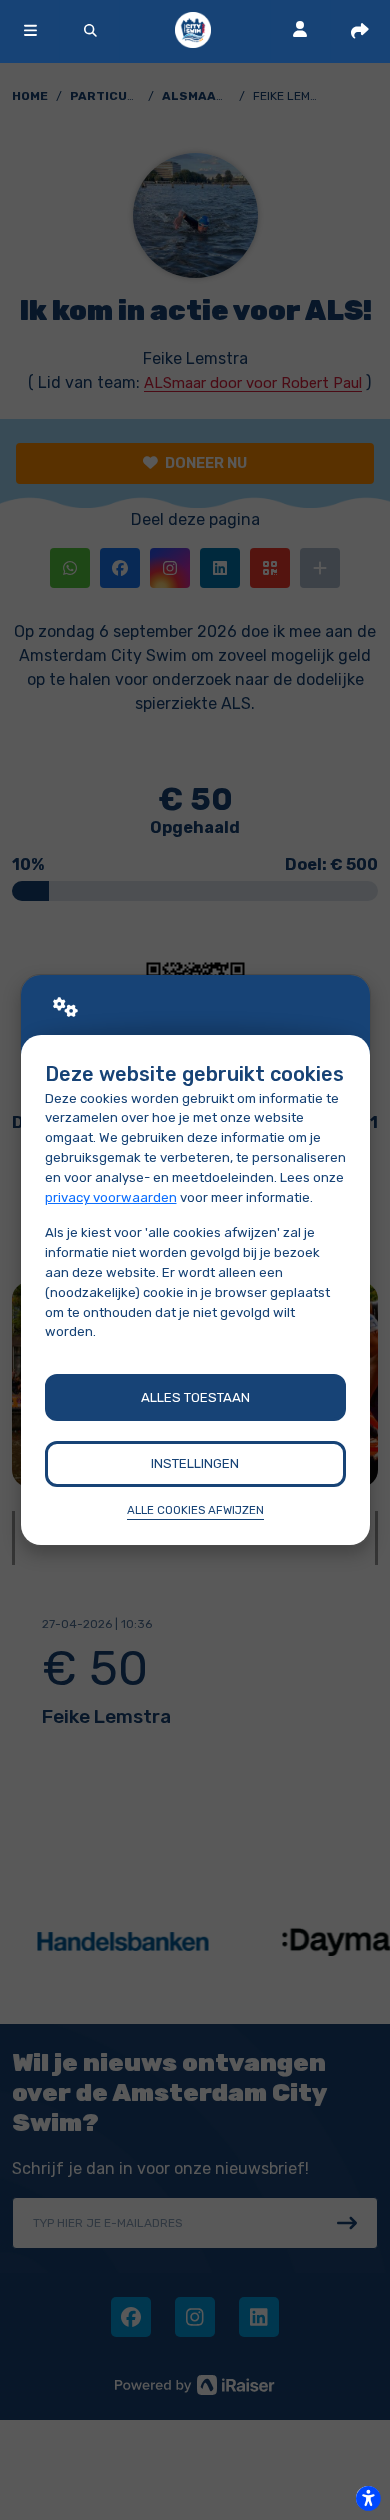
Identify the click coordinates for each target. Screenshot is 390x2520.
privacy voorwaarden (111, 1197)
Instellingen (195, 1463)
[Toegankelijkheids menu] (368, 2498)
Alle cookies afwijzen (195, 1510)
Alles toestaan (195, 1397)
